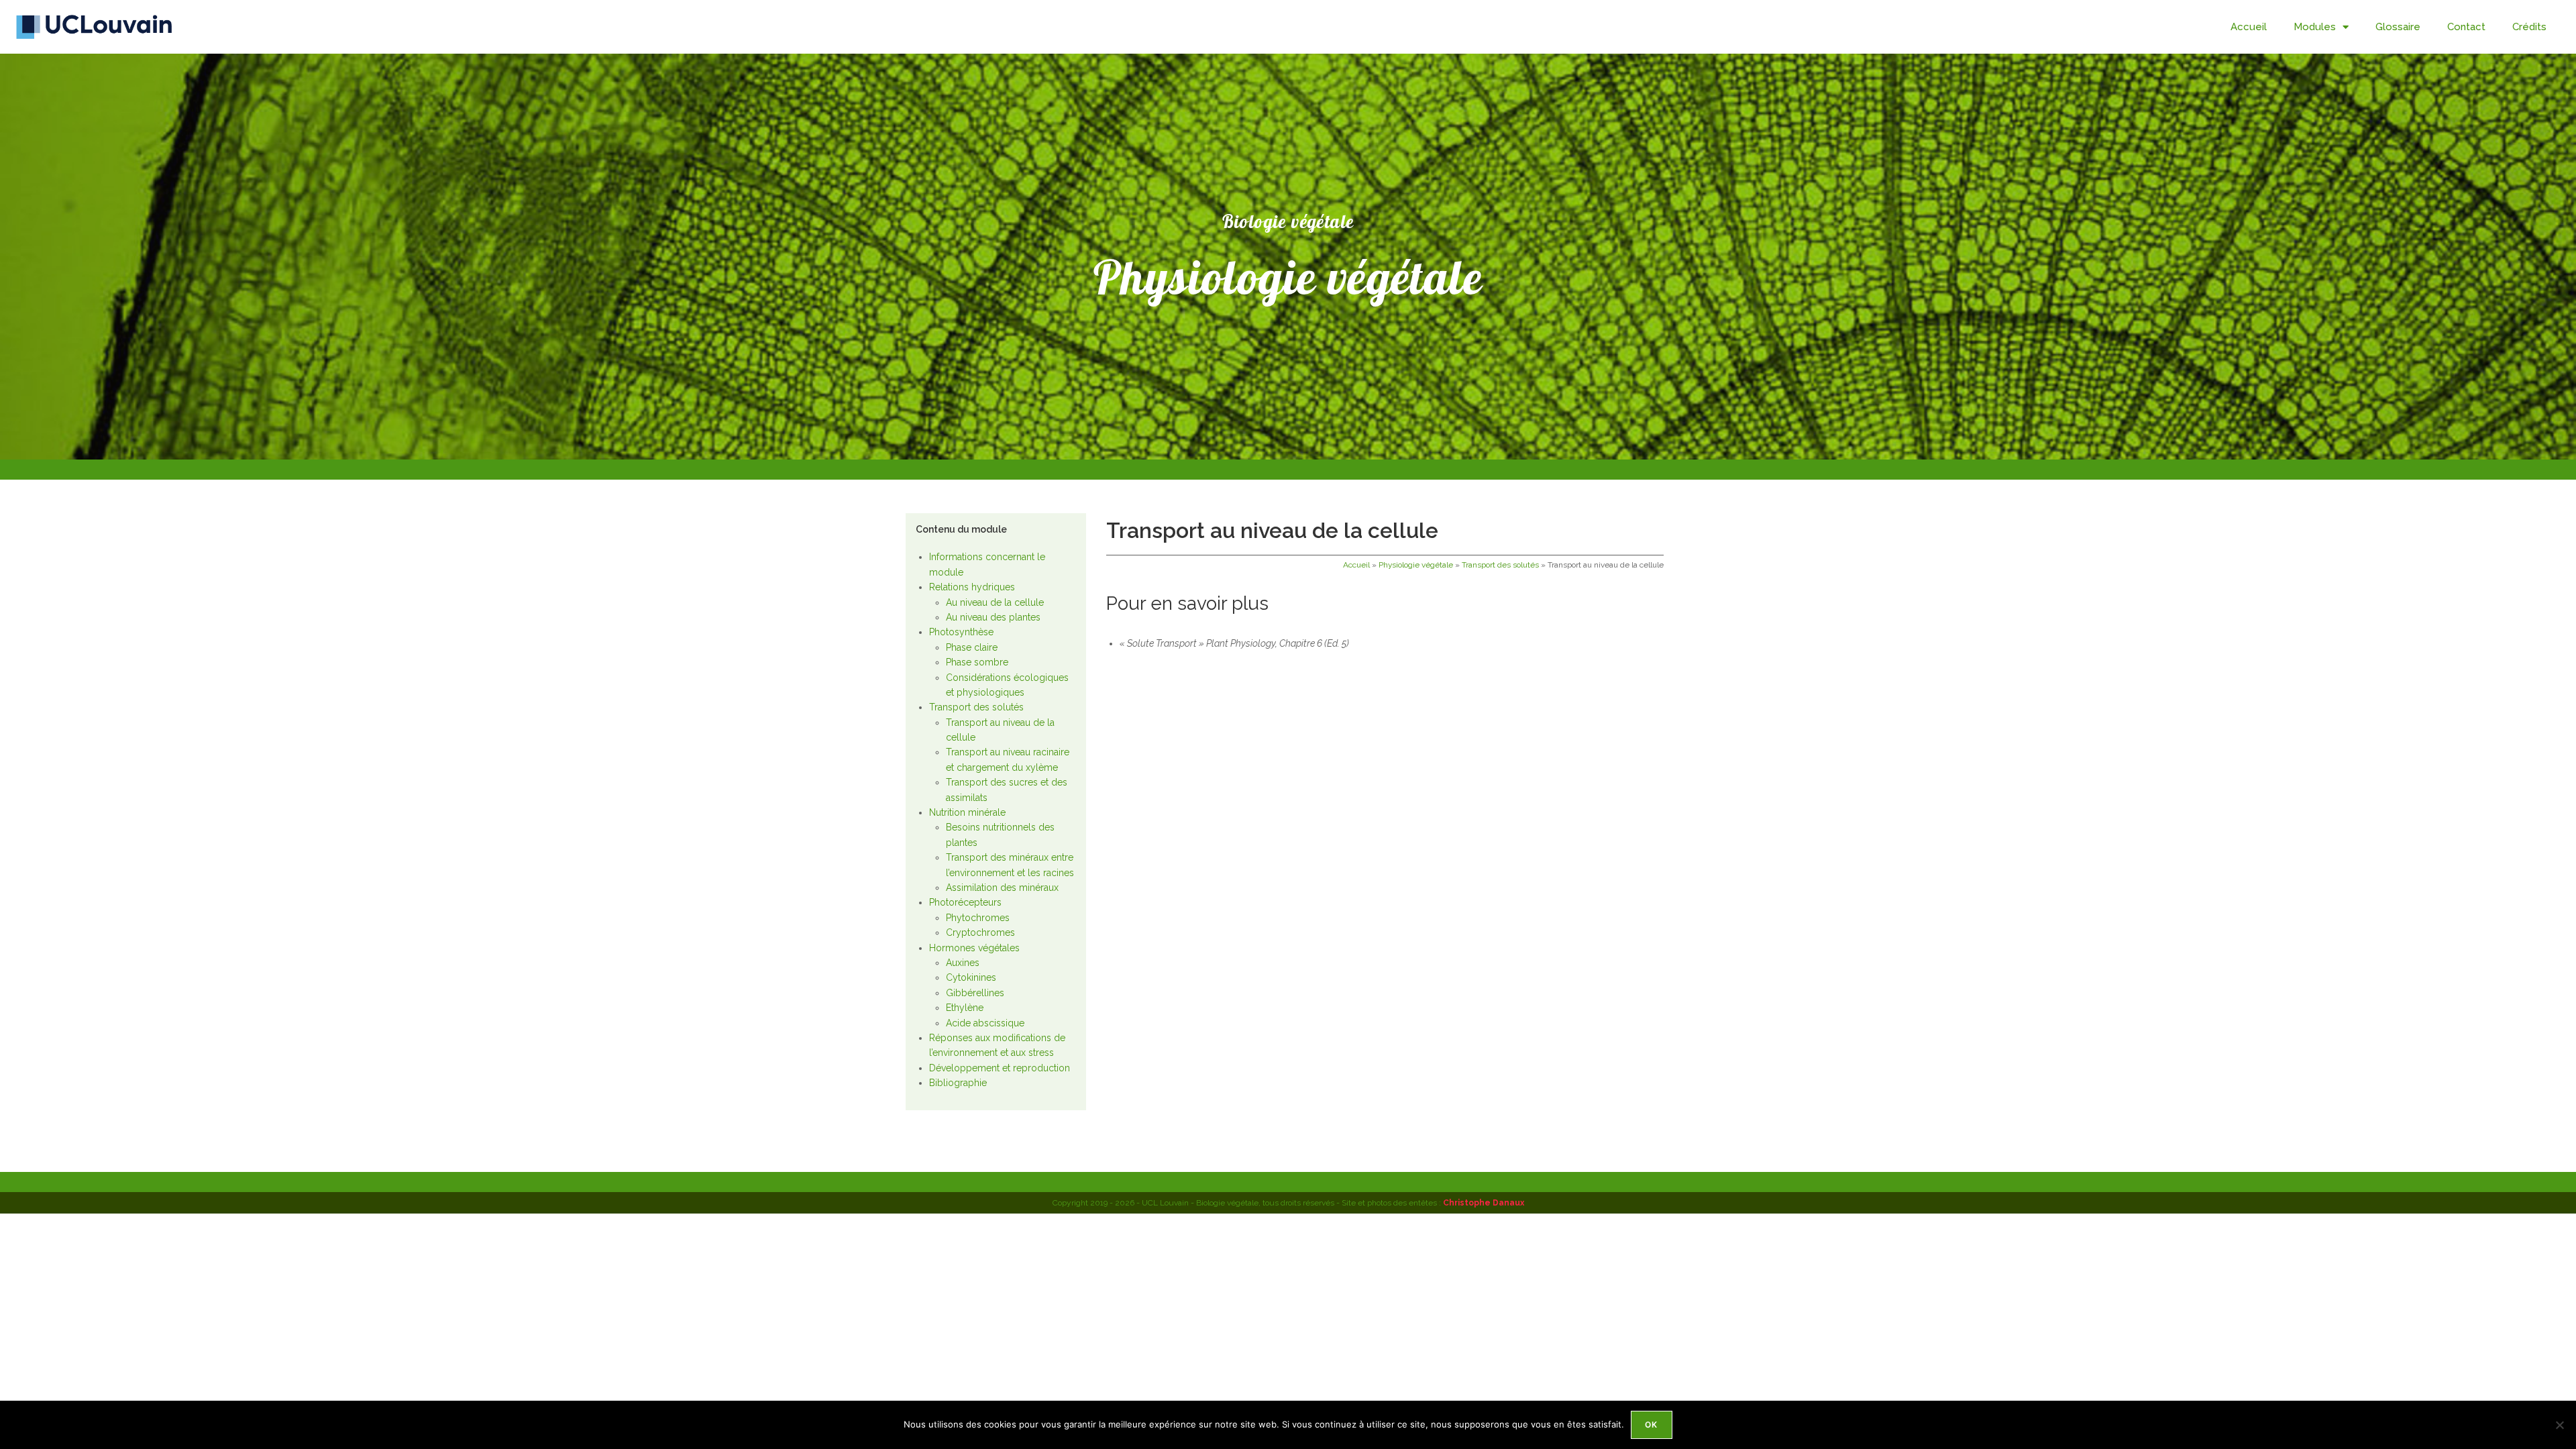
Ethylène (965, 1008)
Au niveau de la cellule (995, 602)
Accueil (2249, 27)
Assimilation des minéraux (1002, 888)
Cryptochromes (980, 932)
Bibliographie (958, 1083)
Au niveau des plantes (993, 617)
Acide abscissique (985, 1023)
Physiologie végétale (1416, 565)
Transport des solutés (976, 707)
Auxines (963, 963)
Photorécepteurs (965, 902)
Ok (1651, 1425)
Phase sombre (977, 662)
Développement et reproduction (1000, 1068)
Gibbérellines (975, 993)
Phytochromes (978, 918)
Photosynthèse (961, 632)
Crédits (2529, 27)
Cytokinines (971, 977)
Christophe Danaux (1484, 1203)
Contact (2466, 27)
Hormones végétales (974, 948)
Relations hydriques (972, 587)
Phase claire (972, 647)
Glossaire (2398, 27)
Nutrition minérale (967, 812)
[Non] (2559, 1425)
